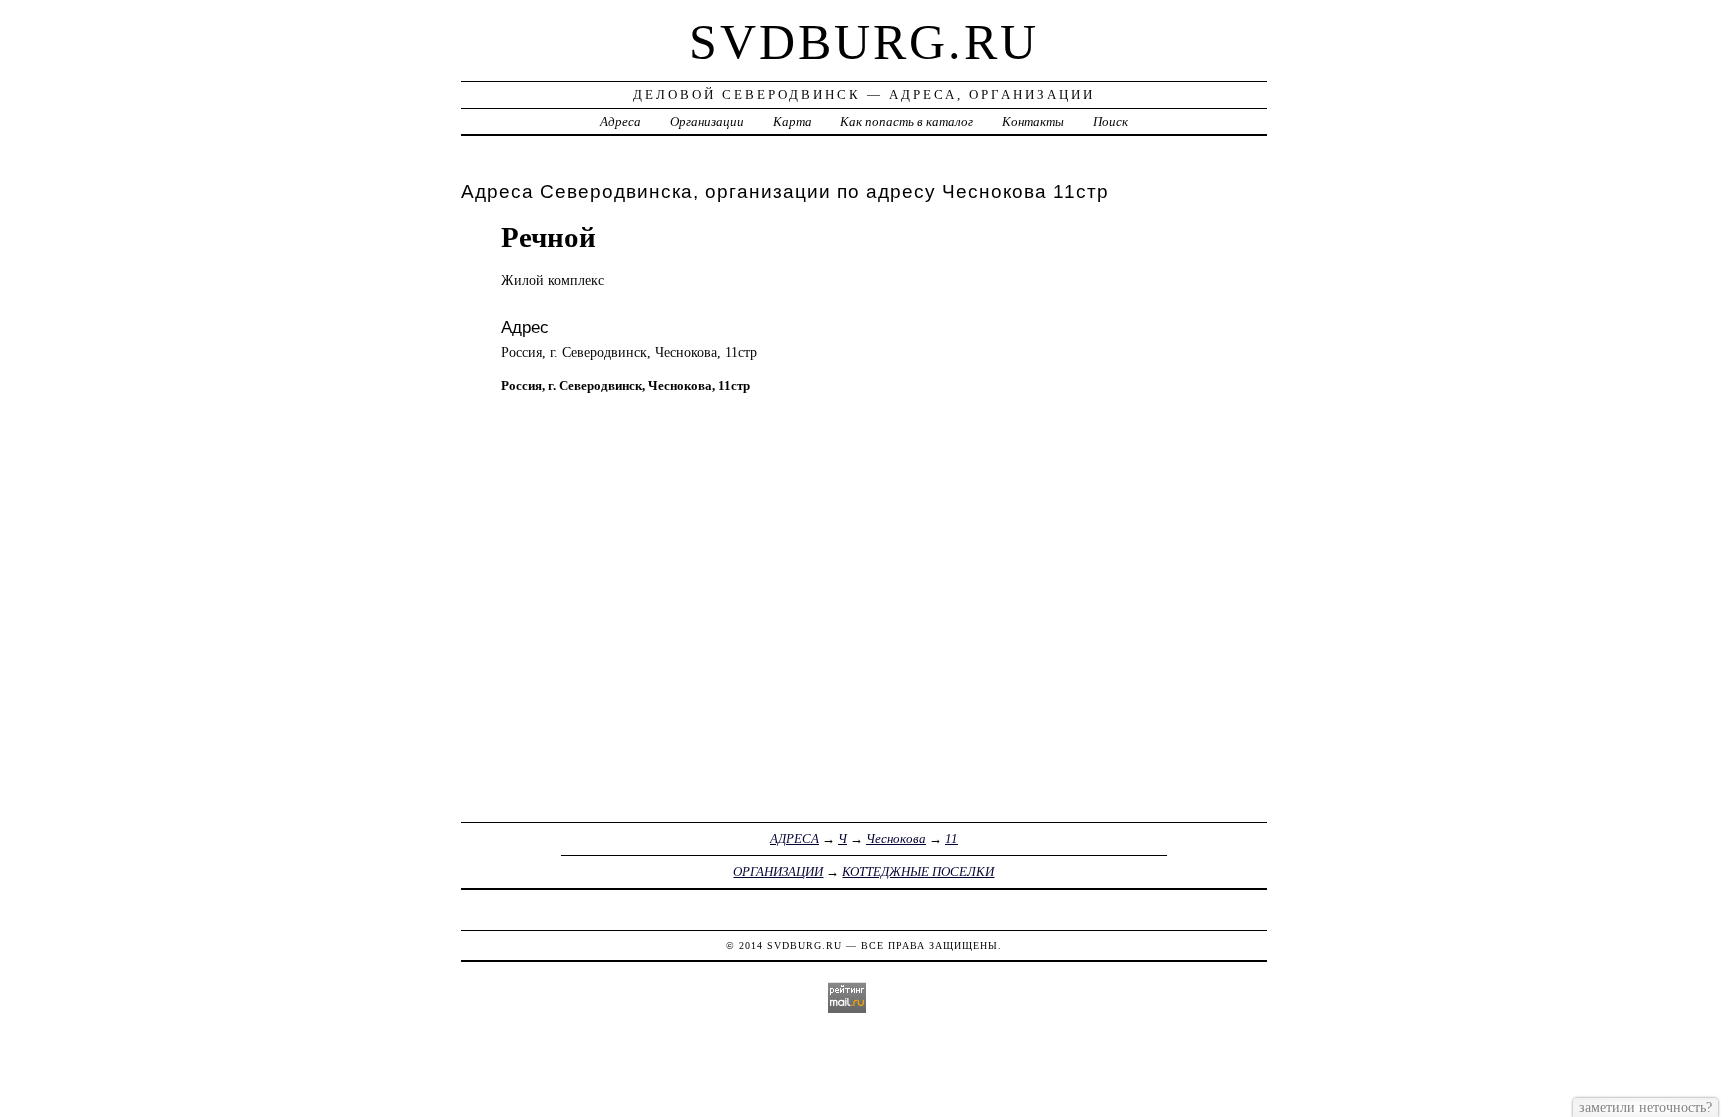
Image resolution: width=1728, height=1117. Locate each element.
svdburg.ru (864, 42)
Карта (792, 121)
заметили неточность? (1645, 1107)
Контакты (1033, 121)
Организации (707, 121)
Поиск (1110, 121)
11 (951, 838)
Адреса (620, 121)
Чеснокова (896, 838)
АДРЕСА (794, 838)
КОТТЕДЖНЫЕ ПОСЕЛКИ (918, 871)
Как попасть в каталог (906, 121)
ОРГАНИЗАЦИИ (778, 871)
